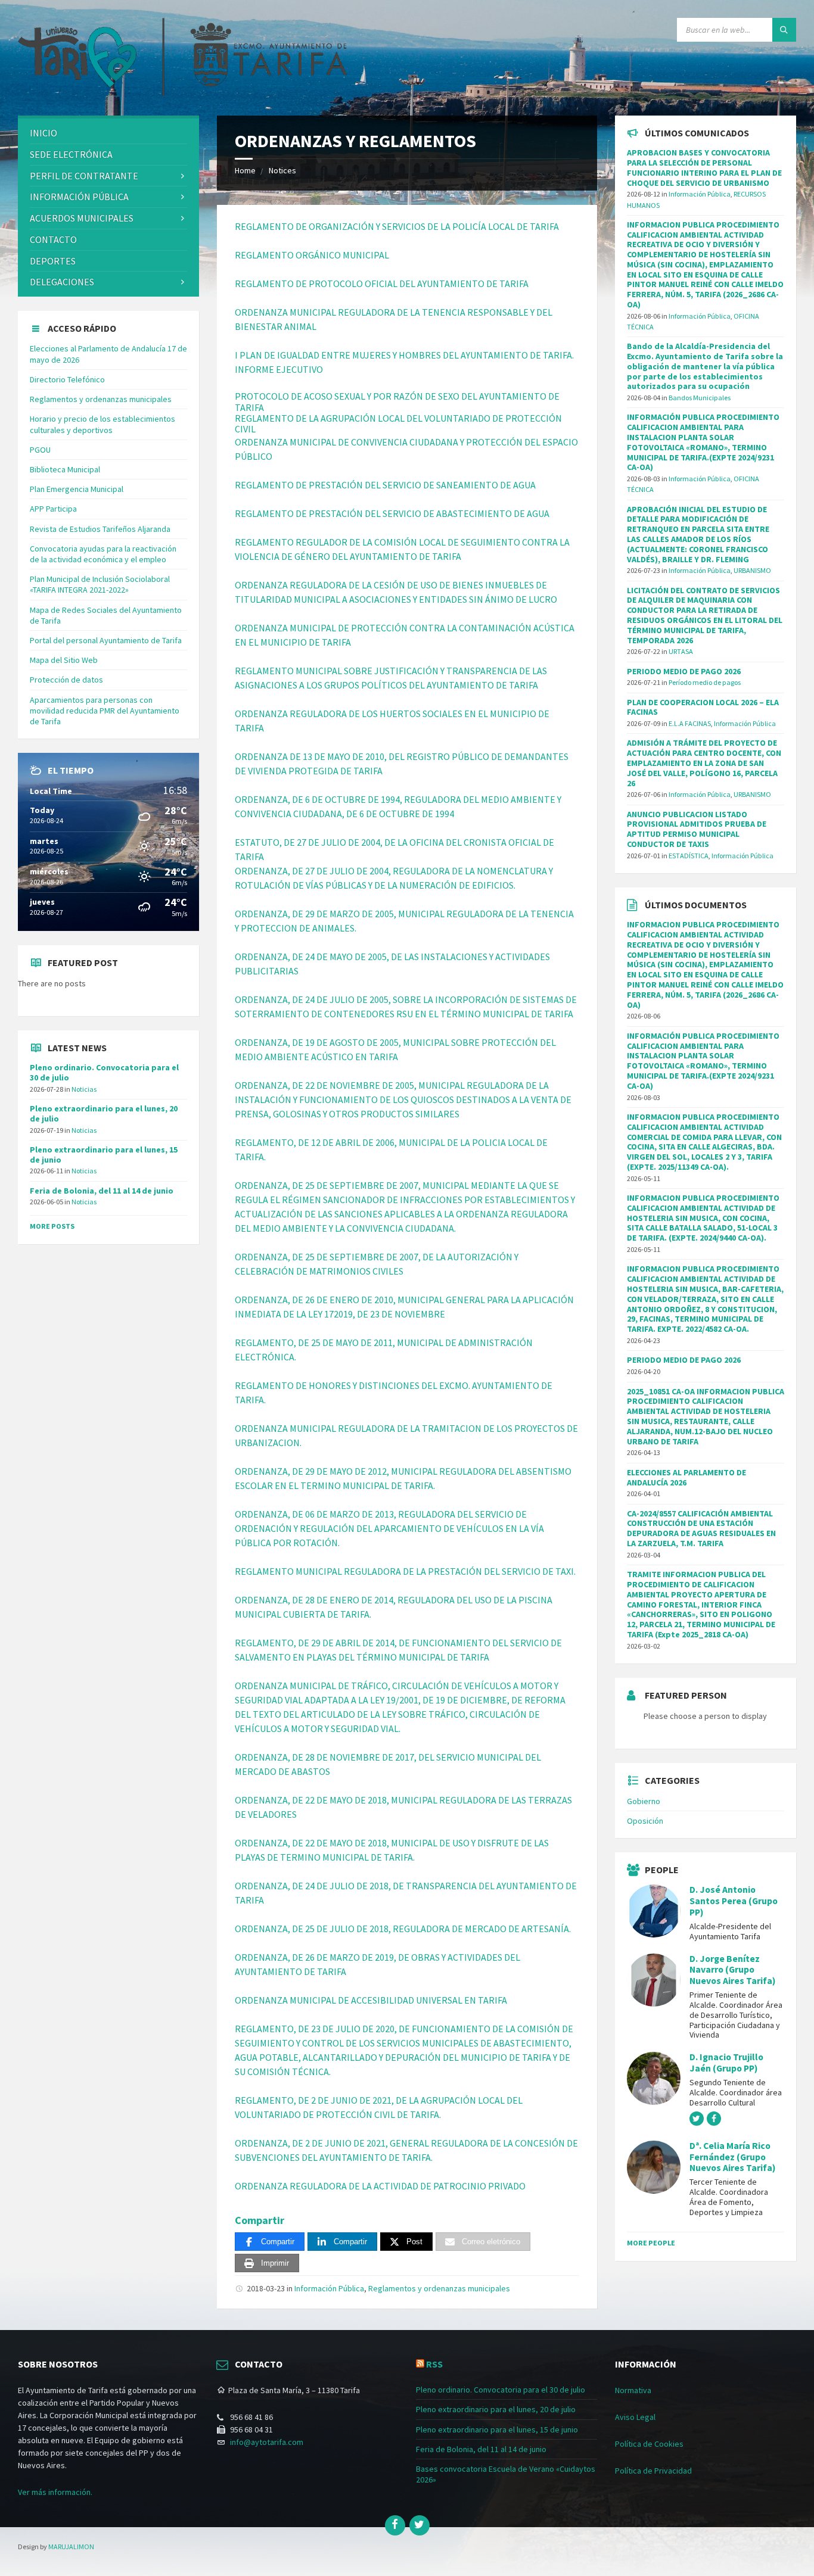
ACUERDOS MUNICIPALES (82, 218)
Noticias (84, 1089)
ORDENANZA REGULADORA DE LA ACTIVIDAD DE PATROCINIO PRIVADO (380, 2186)
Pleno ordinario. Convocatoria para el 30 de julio (104, 1072)
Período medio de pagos (705, 682)
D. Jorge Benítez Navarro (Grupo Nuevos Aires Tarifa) (733, 1970)
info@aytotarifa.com (267, 2442)
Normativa (633, 2390)
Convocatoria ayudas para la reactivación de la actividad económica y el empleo (103, 554)
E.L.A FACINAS (690, 723)
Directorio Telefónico (67, 379)
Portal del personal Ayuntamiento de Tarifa (106, 640)
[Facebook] (395, 2525)
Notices (282, 170)
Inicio (44, 133)
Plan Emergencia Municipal (77, 489)
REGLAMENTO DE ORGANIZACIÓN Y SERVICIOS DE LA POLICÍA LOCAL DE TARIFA (397, 226)
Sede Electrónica (71, 154)
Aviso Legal (635, 2417)
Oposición (645, 1821)
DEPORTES (53, 261)
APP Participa (53, 509)
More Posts (52, 1226)
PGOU (40, 450)
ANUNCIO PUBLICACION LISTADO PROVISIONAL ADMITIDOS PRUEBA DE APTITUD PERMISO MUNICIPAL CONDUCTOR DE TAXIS (697, 829)
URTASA (681, 651)
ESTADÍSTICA (689, 856)
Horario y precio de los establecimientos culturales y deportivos (102, 424)
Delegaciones (62, 282)
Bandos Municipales (700, 398)
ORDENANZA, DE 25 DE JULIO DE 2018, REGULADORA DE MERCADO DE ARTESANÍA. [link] (404, 1929)
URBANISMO (752, 570)
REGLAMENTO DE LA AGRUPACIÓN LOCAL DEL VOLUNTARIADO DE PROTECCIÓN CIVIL (398, 423)
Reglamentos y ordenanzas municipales (439, 2288)
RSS (434, 2364)
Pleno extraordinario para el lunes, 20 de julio (104, 1113)
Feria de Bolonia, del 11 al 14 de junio (102, 1191)
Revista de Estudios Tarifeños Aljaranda (100, 529)
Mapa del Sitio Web (64, 660)
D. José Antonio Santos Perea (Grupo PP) (734, 1901)
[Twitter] (420, 2525)
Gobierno (644, 1801)
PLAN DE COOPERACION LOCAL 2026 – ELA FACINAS (703, 707)
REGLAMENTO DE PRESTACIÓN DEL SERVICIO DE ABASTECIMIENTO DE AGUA (392, 513)
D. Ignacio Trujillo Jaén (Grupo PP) (726, 2063)
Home (245, 170)
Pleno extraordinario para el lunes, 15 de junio (104, 1155)
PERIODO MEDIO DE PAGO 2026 (684, 671)
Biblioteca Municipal (65, 469)
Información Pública (329, 2288)
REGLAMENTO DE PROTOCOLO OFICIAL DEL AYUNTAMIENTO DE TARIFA (382, 284)
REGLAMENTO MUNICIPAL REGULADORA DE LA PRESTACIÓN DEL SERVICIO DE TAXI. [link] (406, 1571)
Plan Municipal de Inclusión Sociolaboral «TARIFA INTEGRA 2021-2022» (100, 584)
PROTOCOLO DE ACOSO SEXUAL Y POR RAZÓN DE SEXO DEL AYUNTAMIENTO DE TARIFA (397, 401)
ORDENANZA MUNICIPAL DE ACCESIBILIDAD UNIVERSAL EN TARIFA (371, 2000)
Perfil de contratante (84, 176)
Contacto (53, 239)
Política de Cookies (649, 2444)
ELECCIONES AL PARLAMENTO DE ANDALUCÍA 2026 (686, 1477)
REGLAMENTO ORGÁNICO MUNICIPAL (312, 255)
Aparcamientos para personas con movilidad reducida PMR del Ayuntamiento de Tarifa (105, 711)
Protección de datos (66, 680)
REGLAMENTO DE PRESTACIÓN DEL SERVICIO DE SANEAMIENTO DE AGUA (385, 485)
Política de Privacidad (653, 2471)
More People (651, 2243)
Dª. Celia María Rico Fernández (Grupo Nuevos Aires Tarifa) (733, 2157)
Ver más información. (55, 2492)
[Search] (784, 30)
